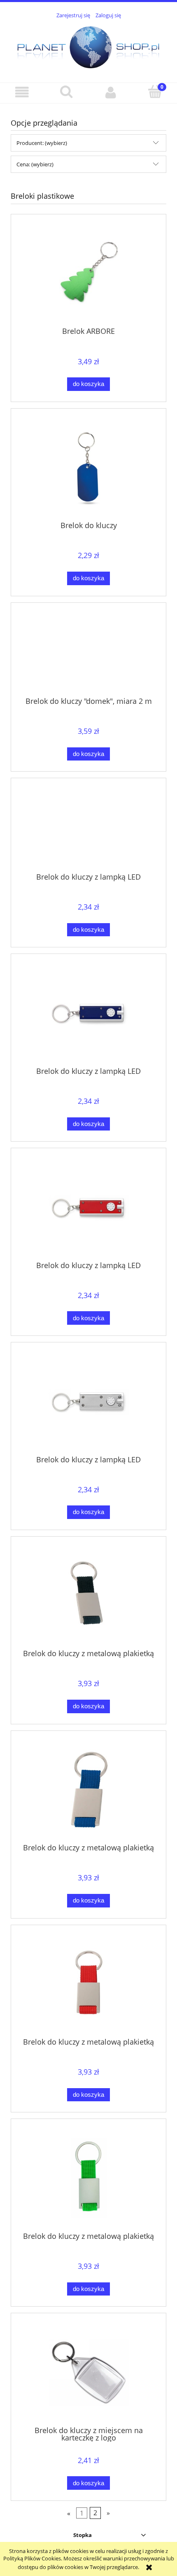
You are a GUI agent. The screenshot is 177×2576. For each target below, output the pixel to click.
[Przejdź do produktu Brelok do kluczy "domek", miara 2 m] (88, 653)
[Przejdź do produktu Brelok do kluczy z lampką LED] (88, 828)
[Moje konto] (111, 93)
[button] (22, 93)
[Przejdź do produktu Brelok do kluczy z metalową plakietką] (88, 1596)
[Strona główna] (88, 46)
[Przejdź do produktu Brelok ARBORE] (88, 274)
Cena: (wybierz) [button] (35, 164)
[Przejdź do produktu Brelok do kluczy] (88, 468)
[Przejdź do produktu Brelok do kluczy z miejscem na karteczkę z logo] (88, 2373)
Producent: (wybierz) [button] (42, 143)
